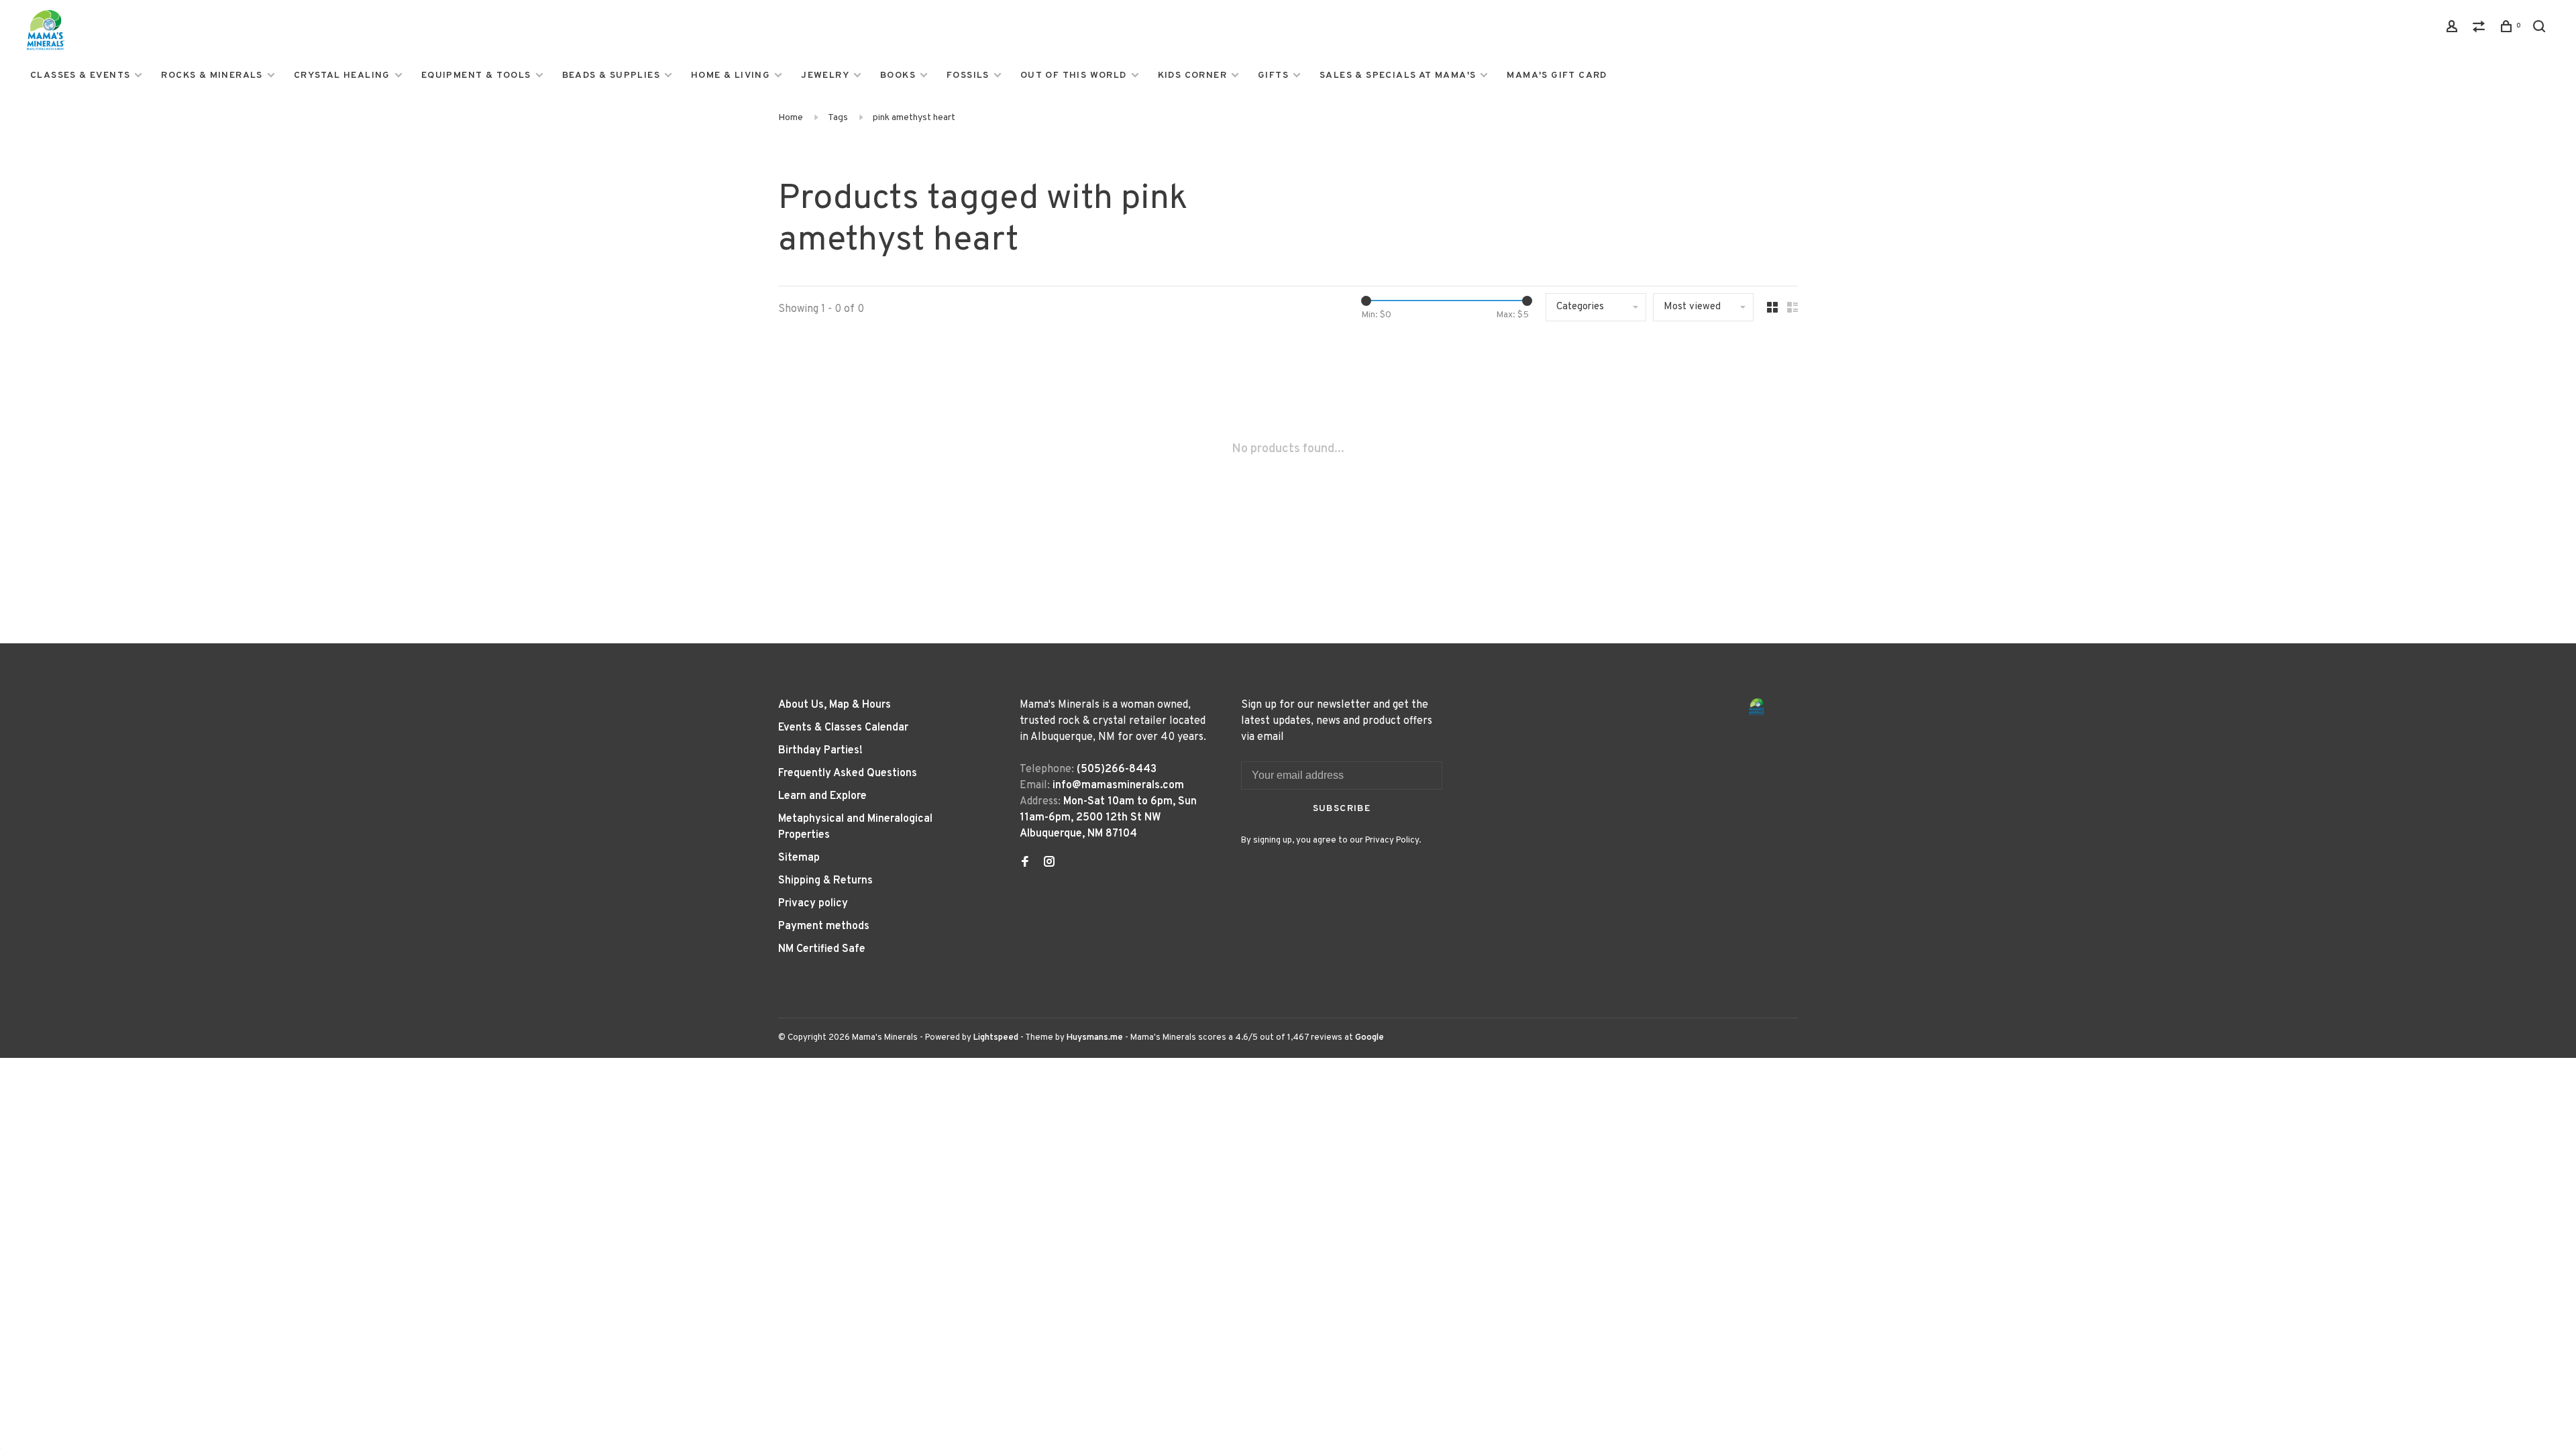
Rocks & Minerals (212, 75)
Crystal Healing (342, 75)
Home (791, 118)
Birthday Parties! (820, 751)
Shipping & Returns (825, 881)
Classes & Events (80, 75)
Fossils (968, 75)
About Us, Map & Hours (835, 705)
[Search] (2541, 29)
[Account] (2454, 29)
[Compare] (2481, 29)
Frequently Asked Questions (848, 773)
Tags (838, 118)
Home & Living (731, 75)
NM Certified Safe (822, 949)
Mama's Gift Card (1557, 75)
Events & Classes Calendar (843, 728)
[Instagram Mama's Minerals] (1049, 863)
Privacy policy (813, 904)
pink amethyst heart (914, 118)
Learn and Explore (822, 796)
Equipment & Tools (476, 75)
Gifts (1273, 75)
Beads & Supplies (611, 75)
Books (898, 75)
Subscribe (1342, 809)
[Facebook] (1025, 863)
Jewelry (825, 75)
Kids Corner (1192, 75)
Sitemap (799, 858)
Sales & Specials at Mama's (1398, 75)
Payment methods (824, 926)
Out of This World (1074, 75)
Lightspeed (996, 1038)
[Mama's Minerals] (1757, 707)
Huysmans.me (1096, 1038)
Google (1370, 1038)
